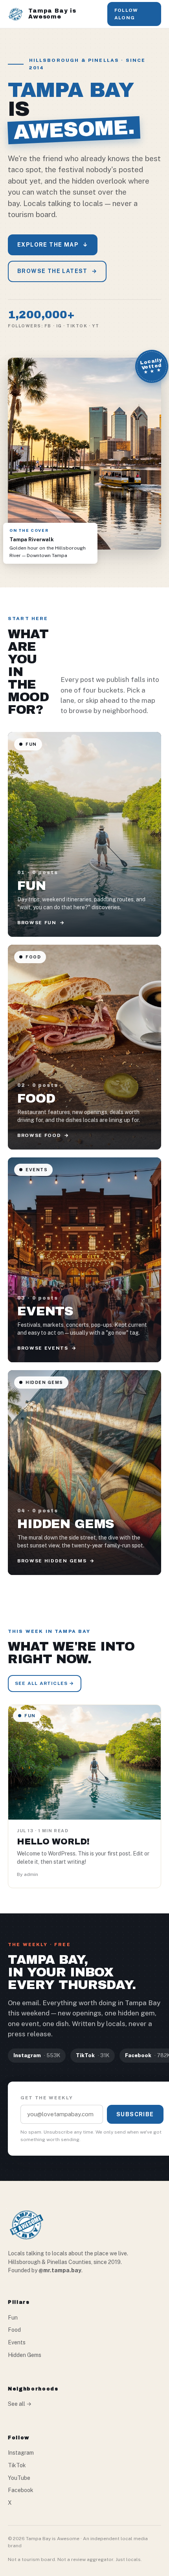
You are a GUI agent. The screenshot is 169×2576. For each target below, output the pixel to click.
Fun (13, 2318)
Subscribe (135, 2114)
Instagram (21, 2453)
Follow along (126, 14)
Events (17, 2342)
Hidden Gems (25, 2355)
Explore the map (53, 245)
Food (14, 2330)
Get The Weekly (47, 2098)
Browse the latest (57, 271)
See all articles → (45, 1683)
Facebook (21, 2490)
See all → (20, 2404)
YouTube (19, 2478)
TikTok (17, 2465)
